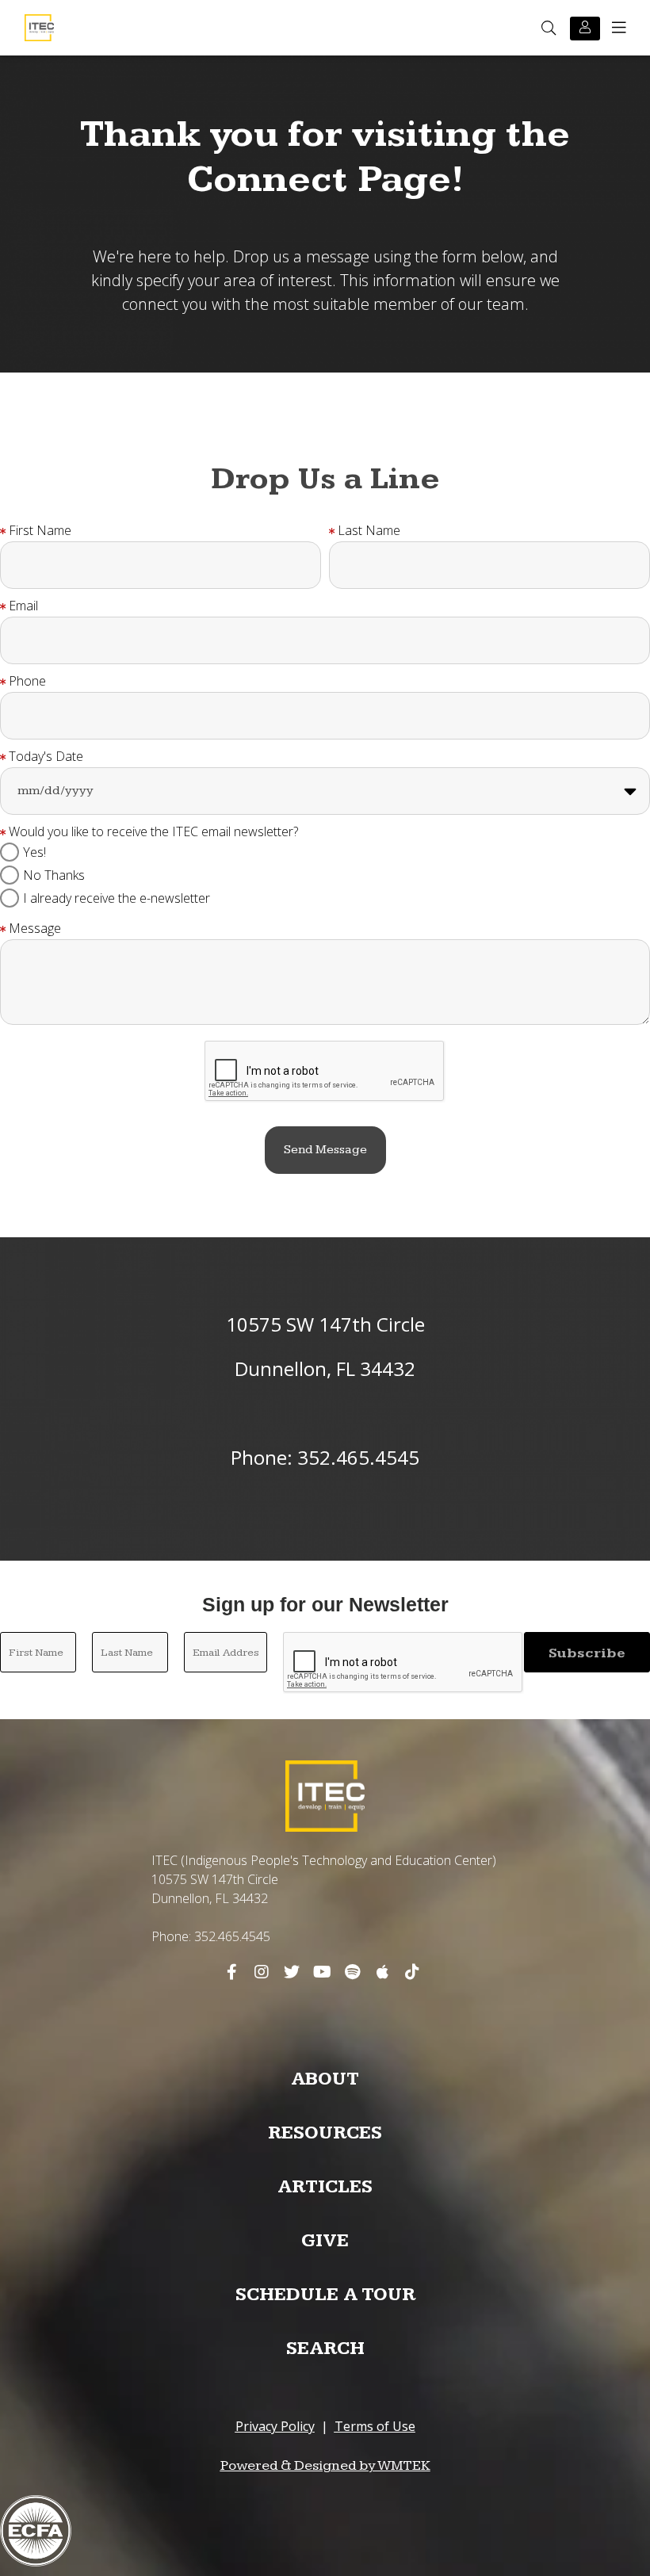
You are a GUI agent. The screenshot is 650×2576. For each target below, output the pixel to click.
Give (325, 2241)
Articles (325, 2187)
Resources (325, 2133)
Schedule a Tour (325, 2295)
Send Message (325, 1150)
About (325, 2079)
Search (325, 2349)
